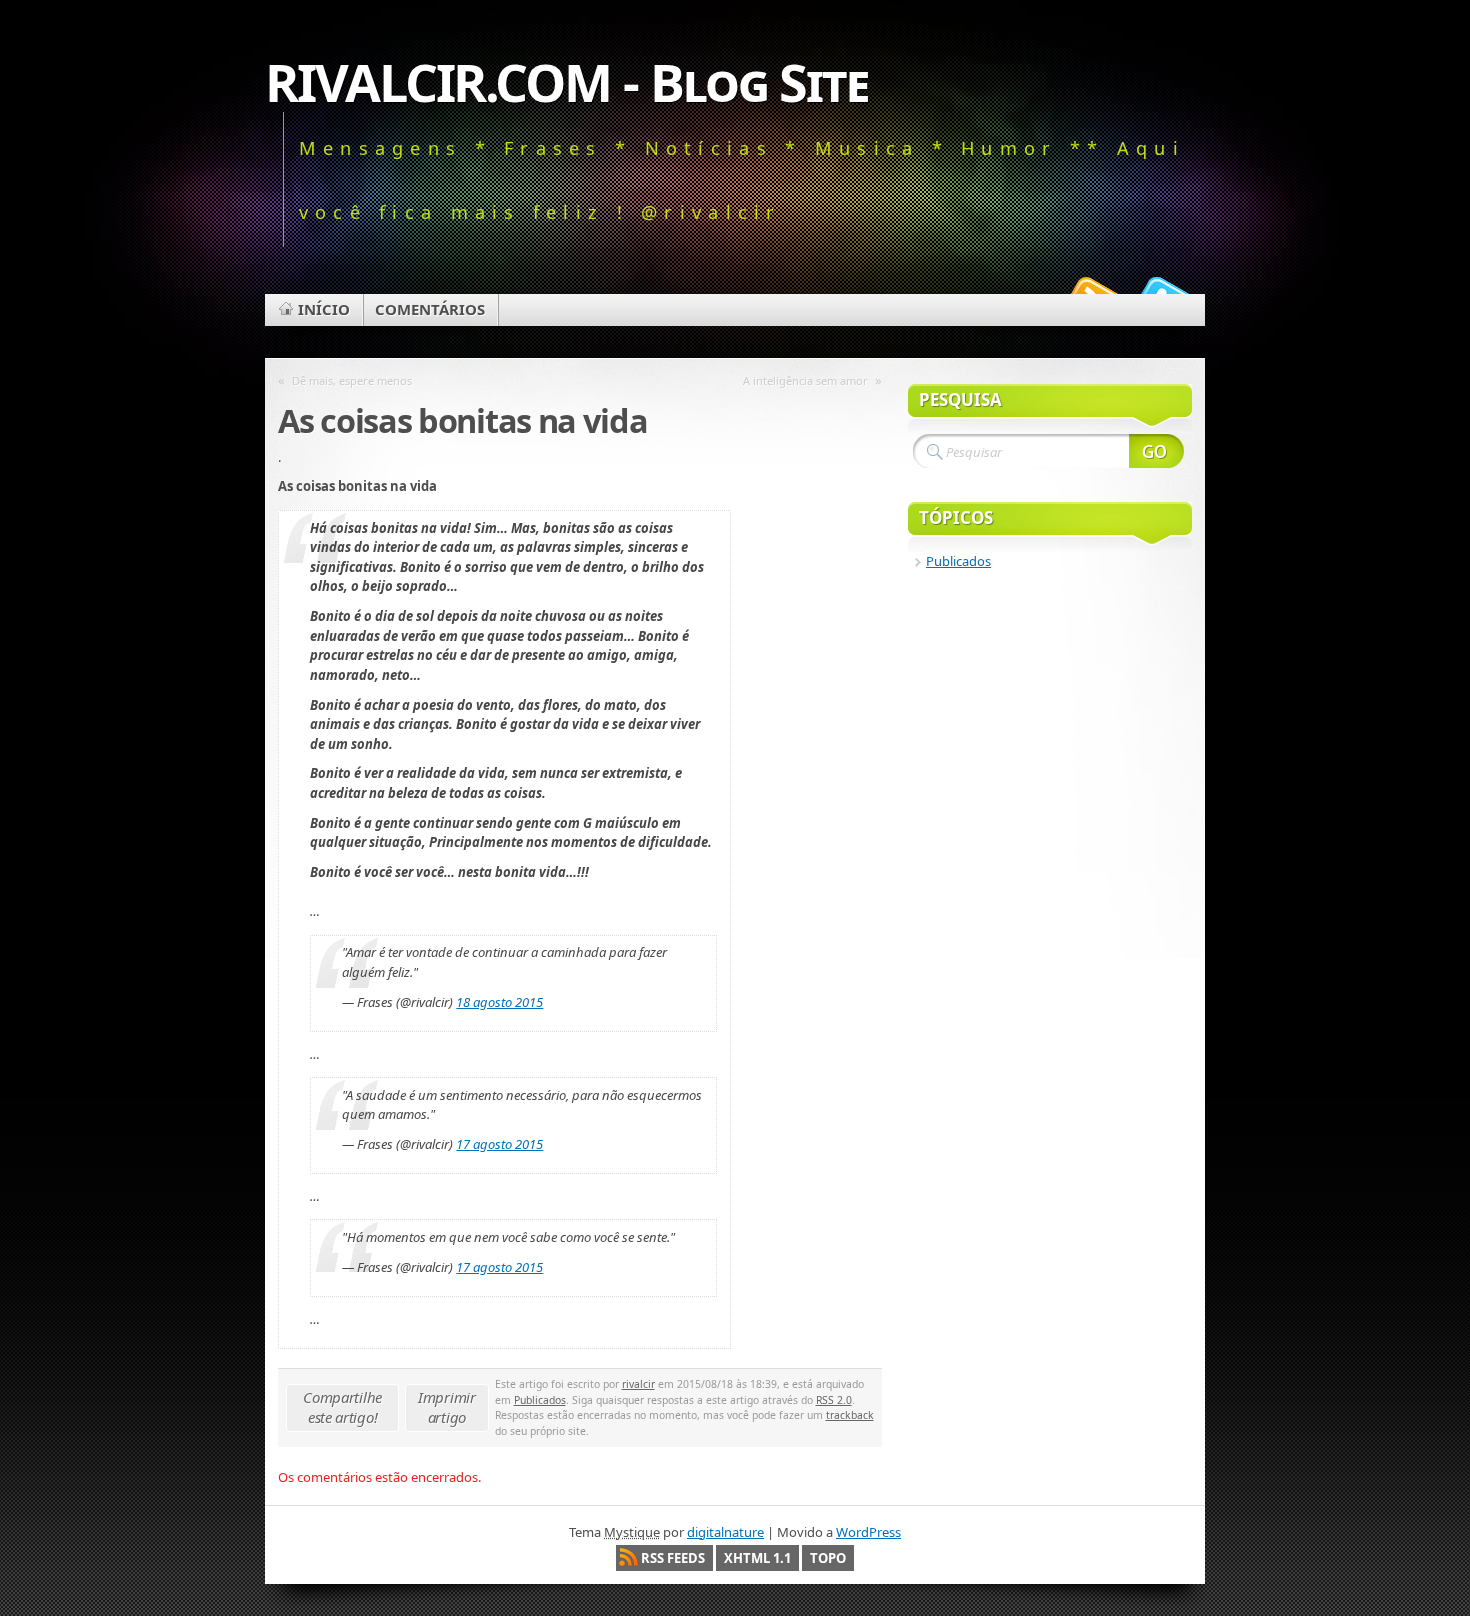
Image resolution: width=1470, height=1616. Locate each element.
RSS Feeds (673, 1558)
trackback (850, 1415)
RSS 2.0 (834, 1400)
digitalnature (725, 1532)
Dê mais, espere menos (352, 380)
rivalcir (638, 1384)
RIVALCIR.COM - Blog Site (566, 81)
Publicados (540, 1400)
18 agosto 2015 (499, 1002)
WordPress (868, 1532)
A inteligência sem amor (805, 380)
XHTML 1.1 (757, 1558)
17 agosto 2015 (499, 1144)
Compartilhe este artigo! (342, 1407)
